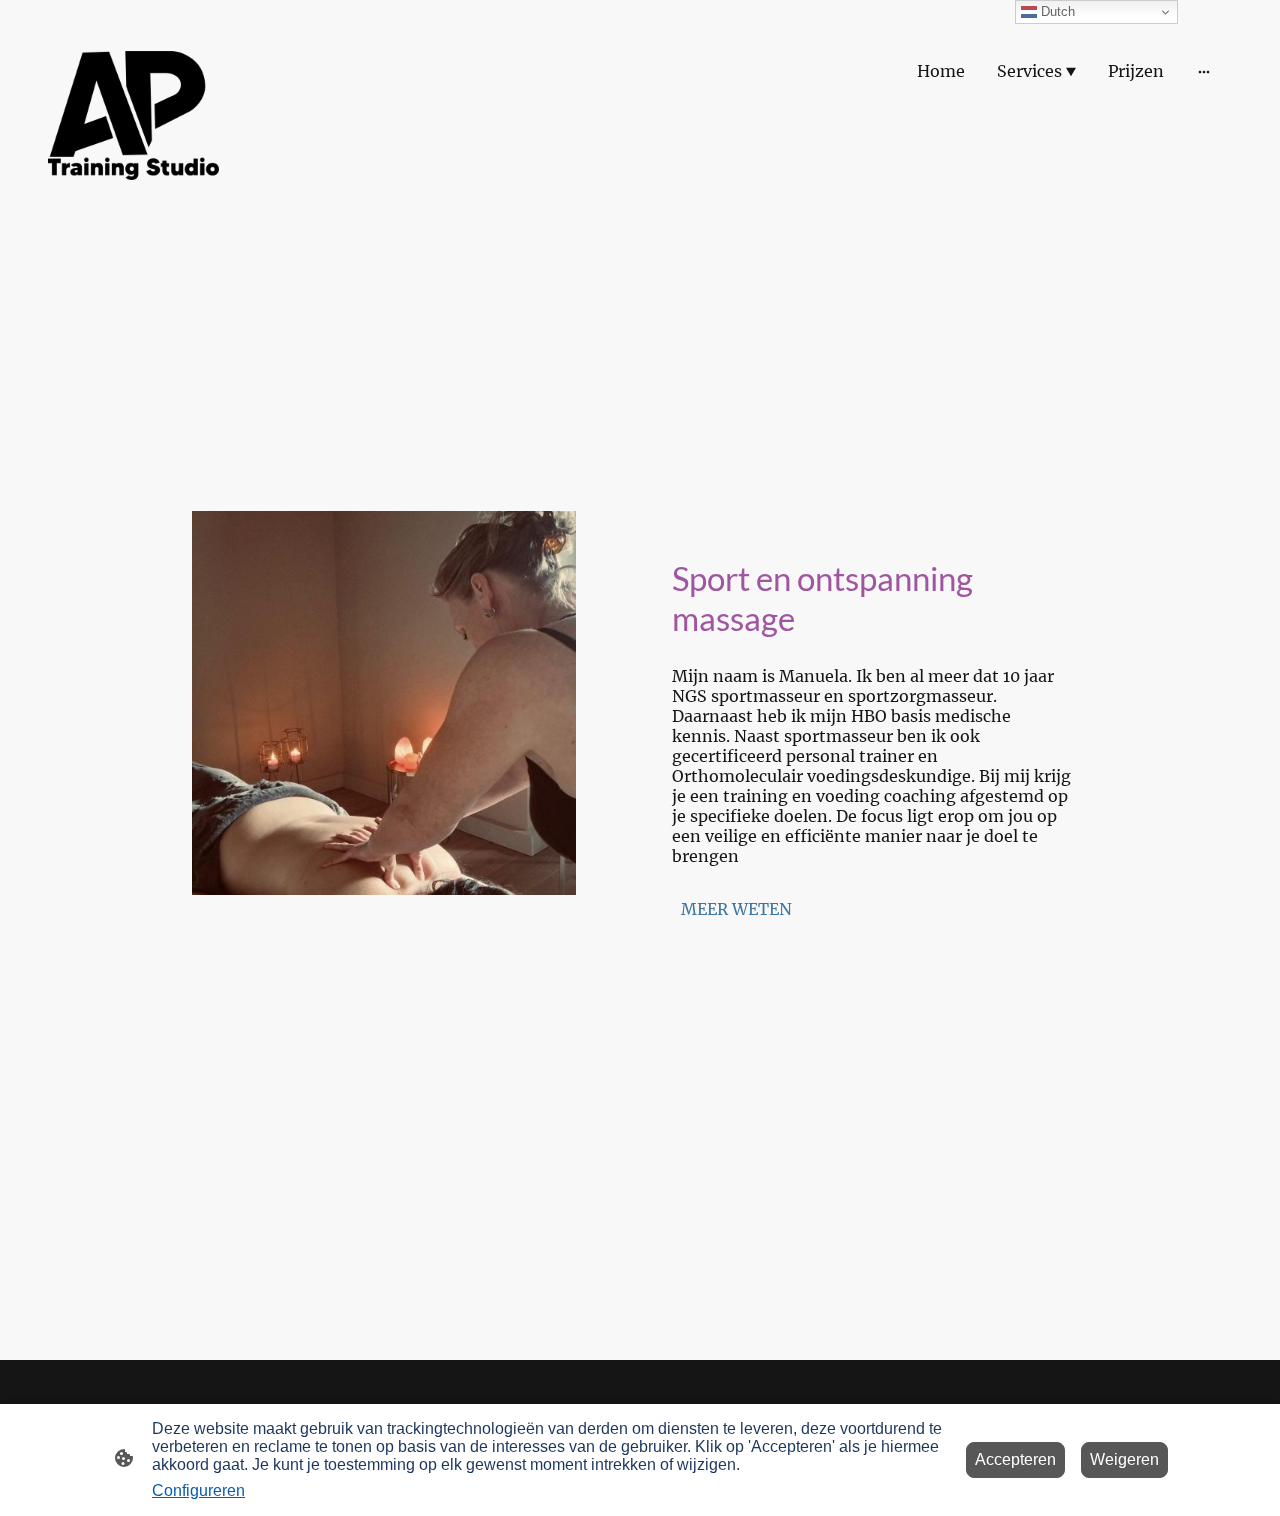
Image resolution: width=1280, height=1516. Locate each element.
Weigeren (1124, 1459)
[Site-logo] (133, 115)
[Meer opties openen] (1204, 71)
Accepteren (1015, 1459)
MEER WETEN (736, 909)
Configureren (198, 1490)
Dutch (1056, 11)
